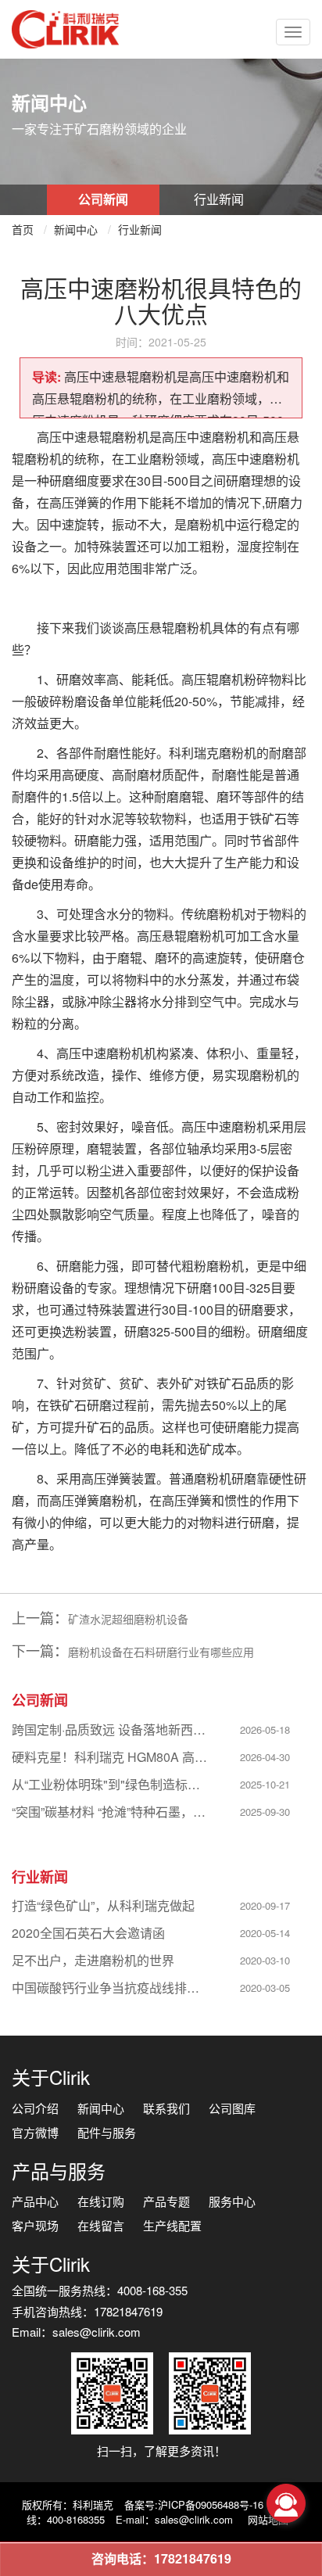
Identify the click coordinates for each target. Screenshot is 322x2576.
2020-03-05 (265, 1988)
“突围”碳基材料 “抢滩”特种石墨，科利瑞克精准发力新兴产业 (111, 1812)
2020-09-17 (265, 1905)
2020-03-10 (265, 1960)
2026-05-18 (265, 1729)
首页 (23, 229)
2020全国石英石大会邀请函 (88, 1933)
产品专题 (166, 2201)
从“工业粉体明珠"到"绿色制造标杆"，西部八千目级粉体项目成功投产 (111, 1784)
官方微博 (35, 2132)
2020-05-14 (265, 1933)
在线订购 (101, 2201)
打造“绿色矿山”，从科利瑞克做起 (103, 1905)
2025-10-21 (265, 1784)
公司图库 (232, 2108)
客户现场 (35, 2225)
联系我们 (166, 2108)
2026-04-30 (265, 1757)
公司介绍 (35, 2108)
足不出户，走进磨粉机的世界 (93, 1960)
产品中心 (35, 2201)
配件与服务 (107, 2132)
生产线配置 (172, 2225)
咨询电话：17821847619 (161, 2558)
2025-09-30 (265, 1812)
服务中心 (232, 2201)
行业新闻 (219, 199)
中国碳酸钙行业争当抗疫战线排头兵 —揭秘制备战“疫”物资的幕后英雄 (111, 1988)
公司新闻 (103, 199)
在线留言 (101, 2225)
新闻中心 (76, 229)
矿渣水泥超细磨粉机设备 (128, 1619)
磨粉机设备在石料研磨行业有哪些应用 (161, 1652)
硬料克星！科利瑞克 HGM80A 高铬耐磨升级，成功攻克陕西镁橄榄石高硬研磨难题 (111, 1757)
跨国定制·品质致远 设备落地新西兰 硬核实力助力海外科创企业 (111, 1729)
